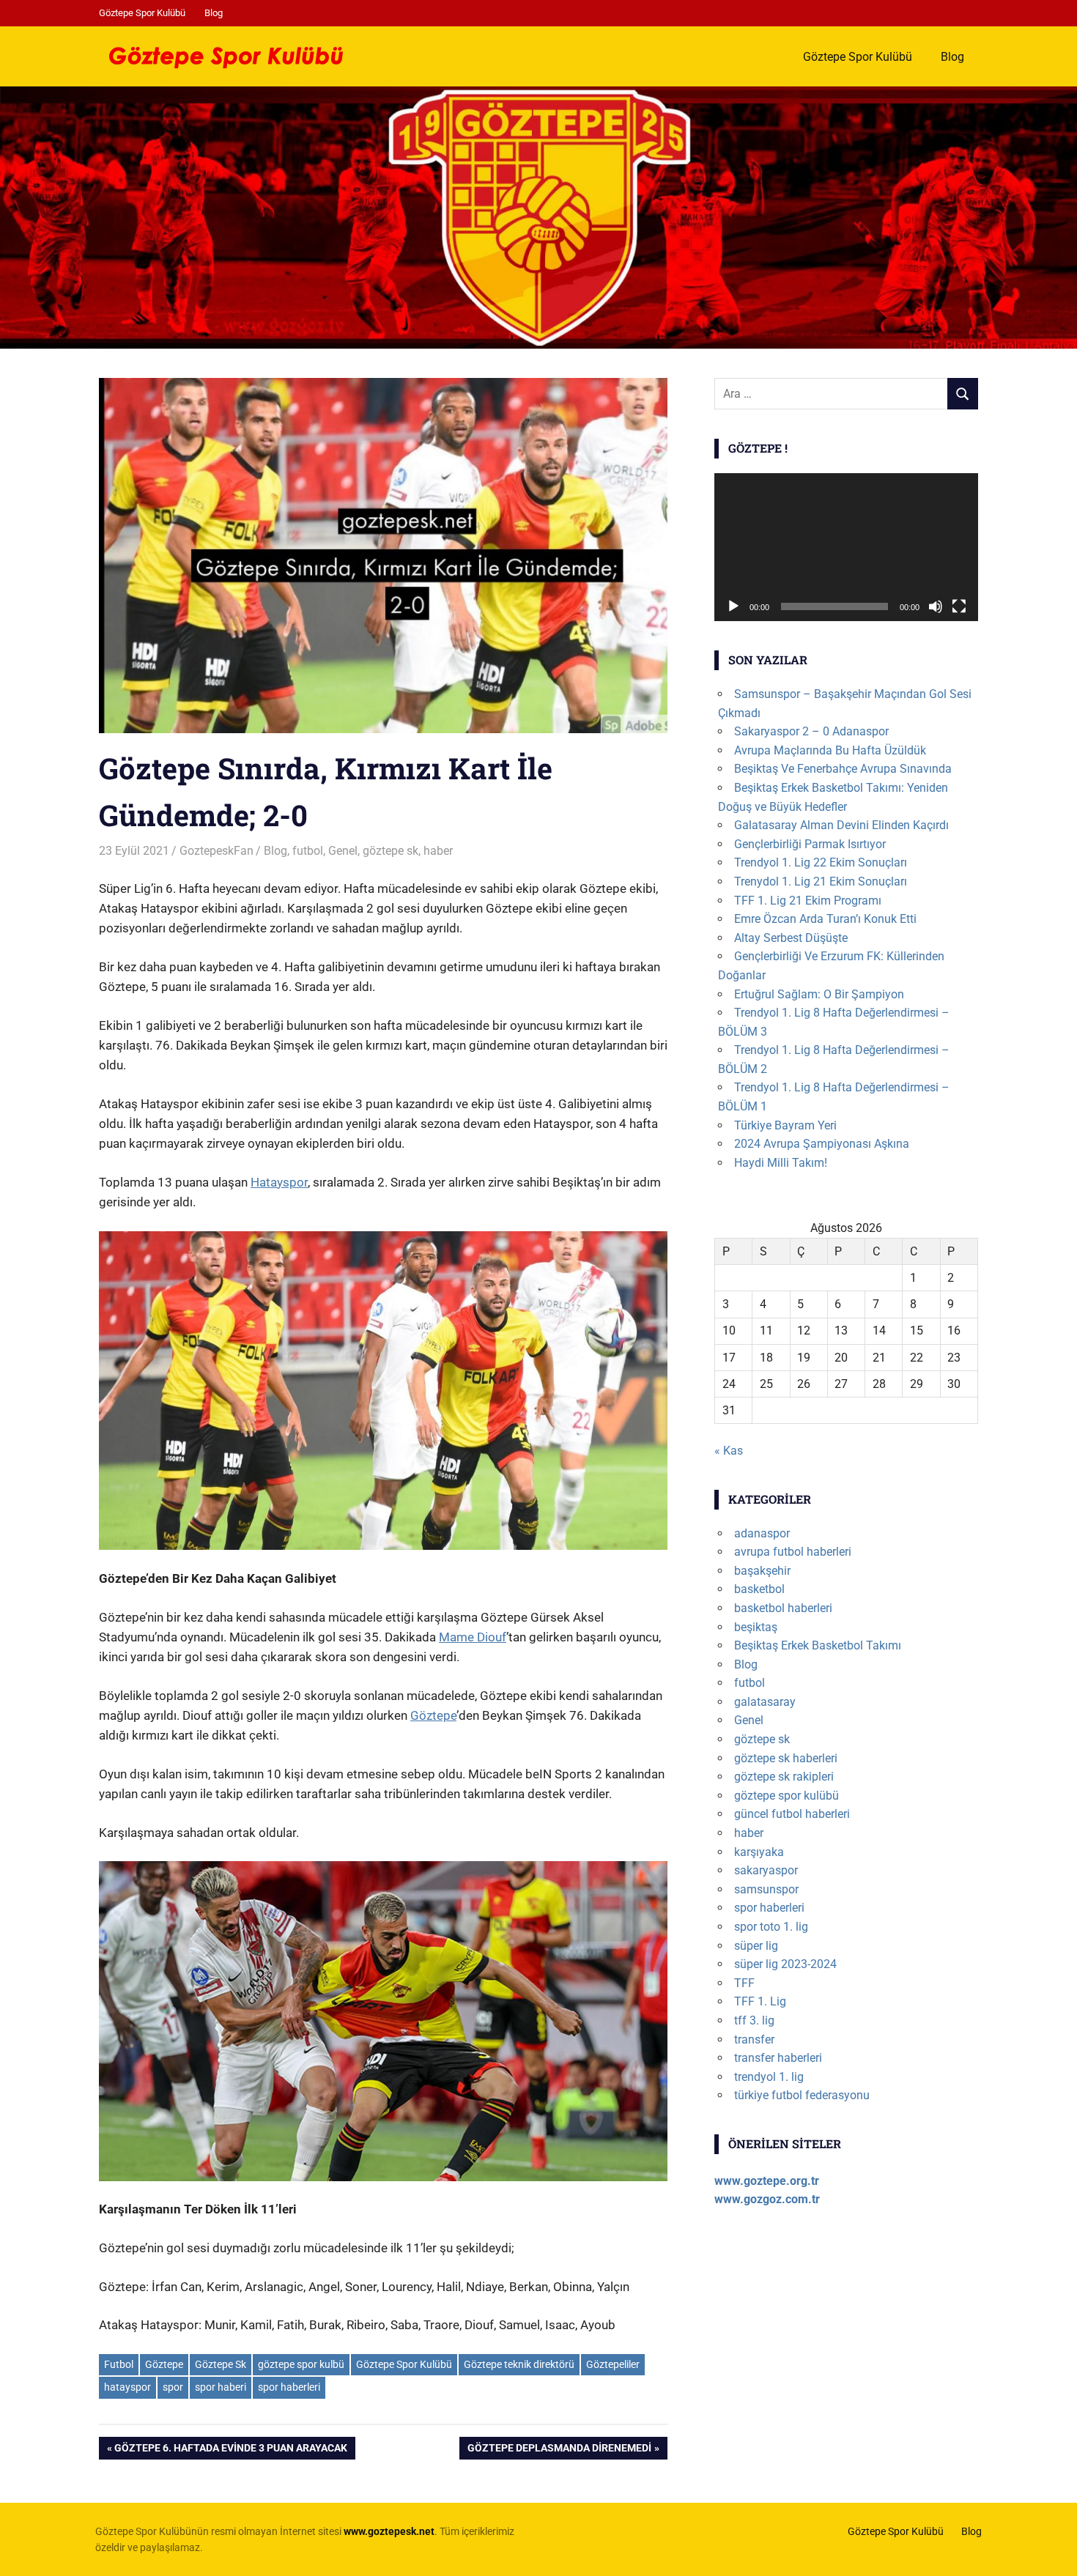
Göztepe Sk (221, 2364)
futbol (308, 851)
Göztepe (433, 1715)
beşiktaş (756, 1627)
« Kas (729, 1451)
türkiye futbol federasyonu (802, 2095)
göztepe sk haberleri (786, 1758)
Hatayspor (279, 1182)
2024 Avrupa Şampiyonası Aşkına (822, 1144)
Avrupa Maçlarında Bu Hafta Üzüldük (830, 750)
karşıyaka (759, 1852)
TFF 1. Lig (760, 2001)
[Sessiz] (936, 606)
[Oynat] (733, 606)
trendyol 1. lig (769, 2077)
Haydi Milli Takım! (781, 1163)
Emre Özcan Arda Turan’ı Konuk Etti (825, 919)
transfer (754, 2039)
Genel (343, 851)
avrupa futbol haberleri (793, 1552)
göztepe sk (391, 851)
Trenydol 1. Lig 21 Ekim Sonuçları (821, 881)
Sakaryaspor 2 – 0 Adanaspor (811, 731)
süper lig (756, 1946)
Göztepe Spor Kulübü (142, 13)
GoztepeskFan (216, 851)
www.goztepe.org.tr (767, 2181)
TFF (744, 1983)
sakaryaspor (766, 1870)
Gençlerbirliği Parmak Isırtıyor (810, 844)
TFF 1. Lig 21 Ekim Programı (808, 901)
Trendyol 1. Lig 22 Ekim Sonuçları (821, 862)
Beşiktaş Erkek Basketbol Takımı (818, 1645)
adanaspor (762, 1533)
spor (173, 2387)
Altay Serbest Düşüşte (791, 938)
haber (438, 851)
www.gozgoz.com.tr (767, 2199)
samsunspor (766, 1889)
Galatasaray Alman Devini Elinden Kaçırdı (841, 825)
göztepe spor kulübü (787, 1796)
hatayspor (127, 2387)
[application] (846, 548)
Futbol (119, 2364)
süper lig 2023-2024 (785, 1964)
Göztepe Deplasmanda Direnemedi (559, 2450)
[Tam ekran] (959, 606)
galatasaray (765, 1702)
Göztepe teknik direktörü (519, 2364)
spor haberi (221, 2387)
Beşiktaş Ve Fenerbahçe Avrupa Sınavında (843, 769)
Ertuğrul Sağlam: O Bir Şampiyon (819, 994)
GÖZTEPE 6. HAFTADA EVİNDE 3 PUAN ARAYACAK (230, 2450)
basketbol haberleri (783, 1608)
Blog (214, 13)
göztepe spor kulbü (301, 2364)
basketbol (759, 1589)
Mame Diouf (473, 1637)
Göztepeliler (613, 2364)
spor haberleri (289, 2387)
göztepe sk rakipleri (784, 1777)
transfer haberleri (778, 2058)
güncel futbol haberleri (792, 1814)
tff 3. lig (754, 2020)
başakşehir (762, 1571)
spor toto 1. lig (771, 1927)
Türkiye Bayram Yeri (785, 1125)
